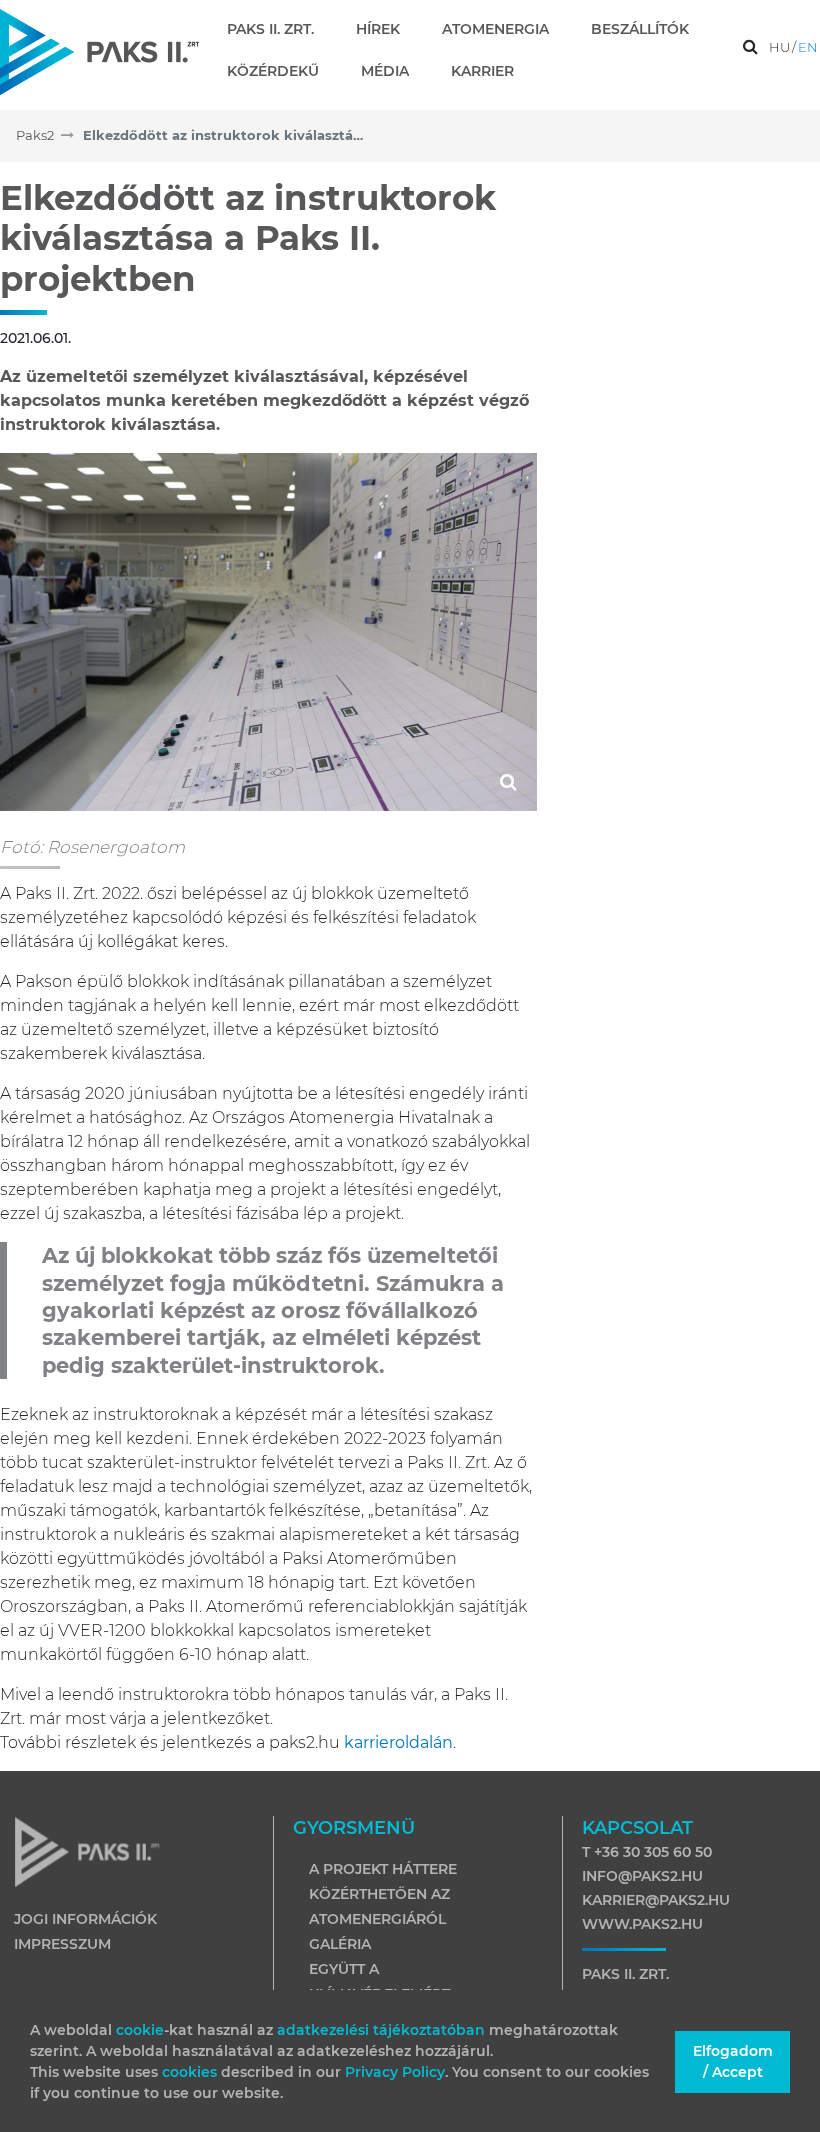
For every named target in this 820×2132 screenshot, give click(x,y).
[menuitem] (278, 29)
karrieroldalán (398, 1742)
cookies (191, 2072)
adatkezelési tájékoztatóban (381, 2030)
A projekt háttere (383, 1869)
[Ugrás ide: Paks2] (99, 51)
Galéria (340, 1944)
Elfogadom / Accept (733, 2061)
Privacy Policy (395, 2072)
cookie (140, 2030)
